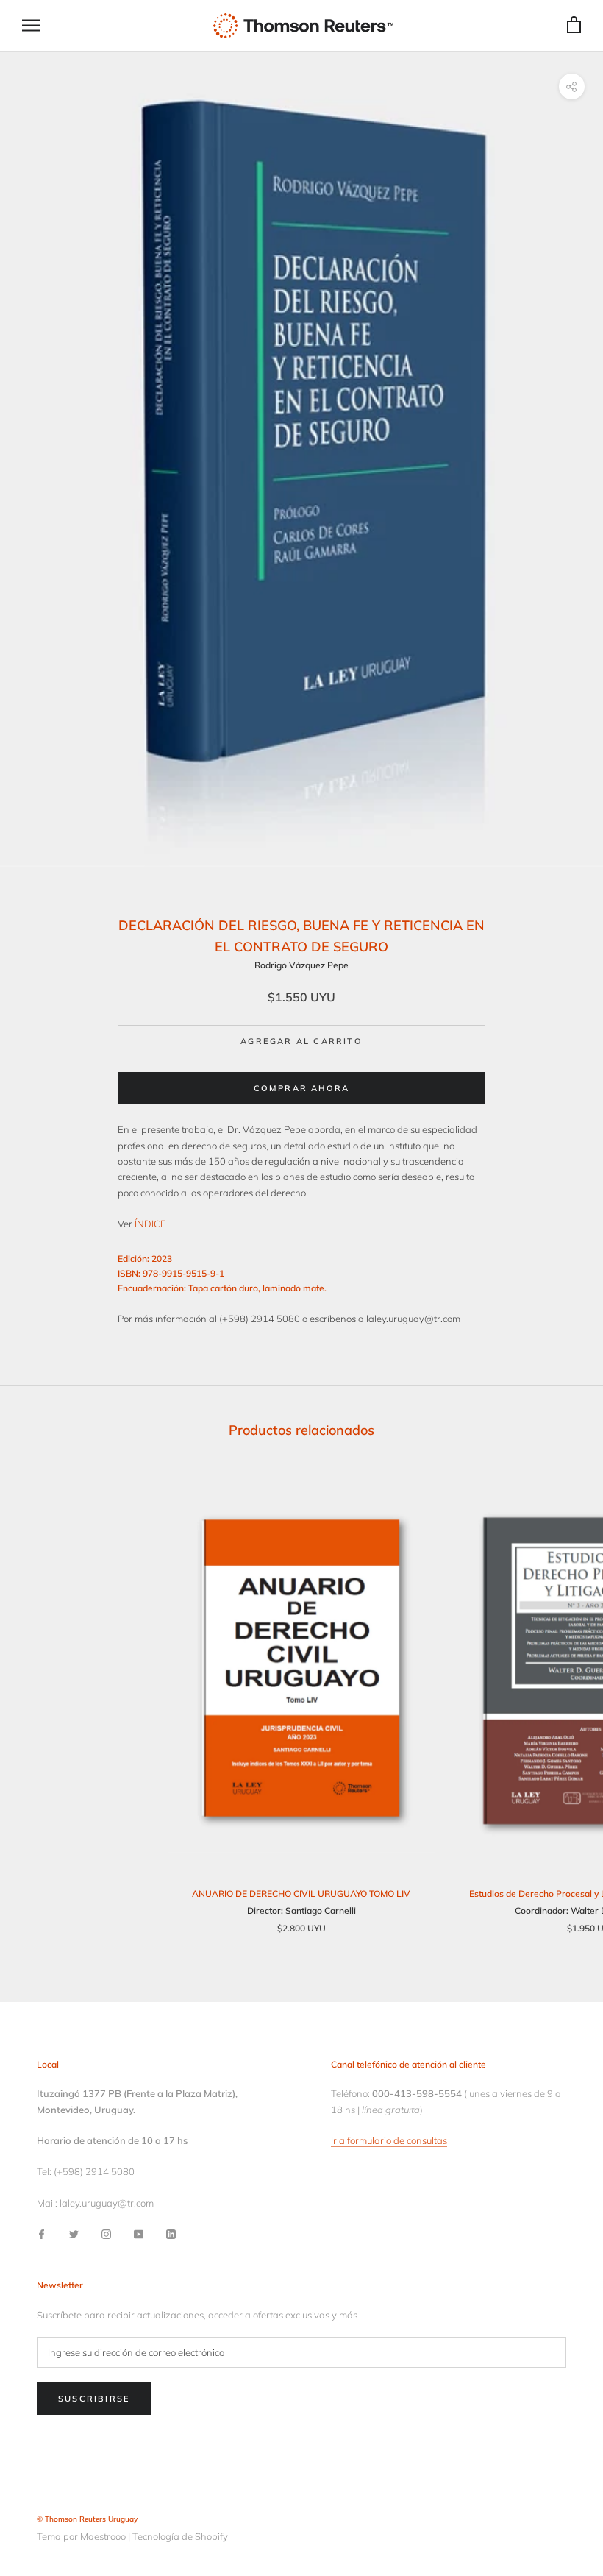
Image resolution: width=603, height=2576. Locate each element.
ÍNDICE (150, 1224)
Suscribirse (94, 2399)
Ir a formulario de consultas (389, 2140)
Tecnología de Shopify (180, 2536)
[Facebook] (42, 2233)
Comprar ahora (302, 1088)
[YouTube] (139, 2233)
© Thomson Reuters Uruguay (87, 2519)
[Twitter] (74, 2233)
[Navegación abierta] (31, 25)
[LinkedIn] (171, 2233)
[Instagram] (106, 2233)
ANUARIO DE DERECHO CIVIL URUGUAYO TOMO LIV (301, 1894)
